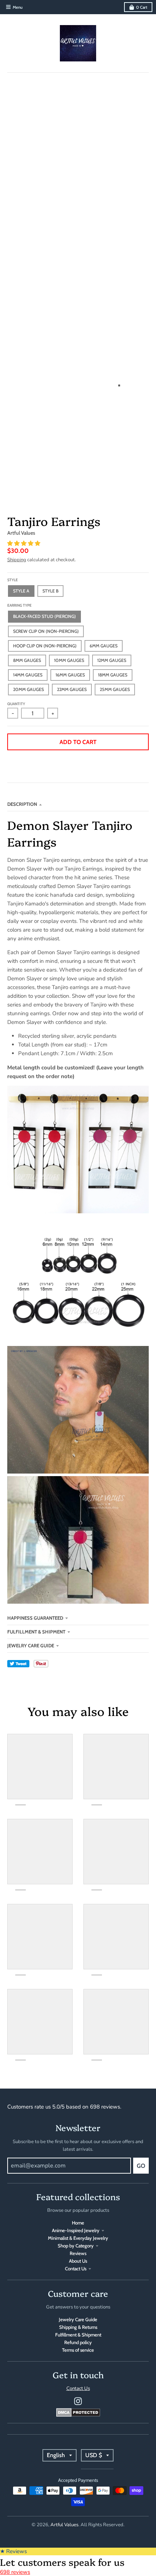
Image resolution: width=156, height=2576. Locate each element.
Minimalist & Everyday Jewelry (78, 2238)
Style (13, 580)
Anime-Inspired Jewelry (76, 2230)
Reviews (78, 2253)
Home (78, 2223)
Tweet (18, 1664)
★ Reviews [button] (13, 2551)
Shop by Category (76, 2246)
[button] (24, 543)
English (56, 2455)
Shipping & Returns (78, 2327)
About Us (78, 2261)
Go (141, 2166)
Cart (142, 7)
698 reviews (15, 2572)
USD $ (94, 2455)
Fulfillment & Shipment (36, 1632)
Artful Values (21, 533)
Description (22, 804)
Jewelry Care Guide (31, 1645)
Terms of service (78, 2350)
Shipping (17, 560)
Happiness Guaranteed (35, 1618)
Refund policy (78, 2342)
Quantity (16, 704)
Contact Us (76, 2268)
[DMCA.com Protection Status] (78, 2415)
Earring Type (19, 605)
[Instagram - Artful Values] (78, 2401)
